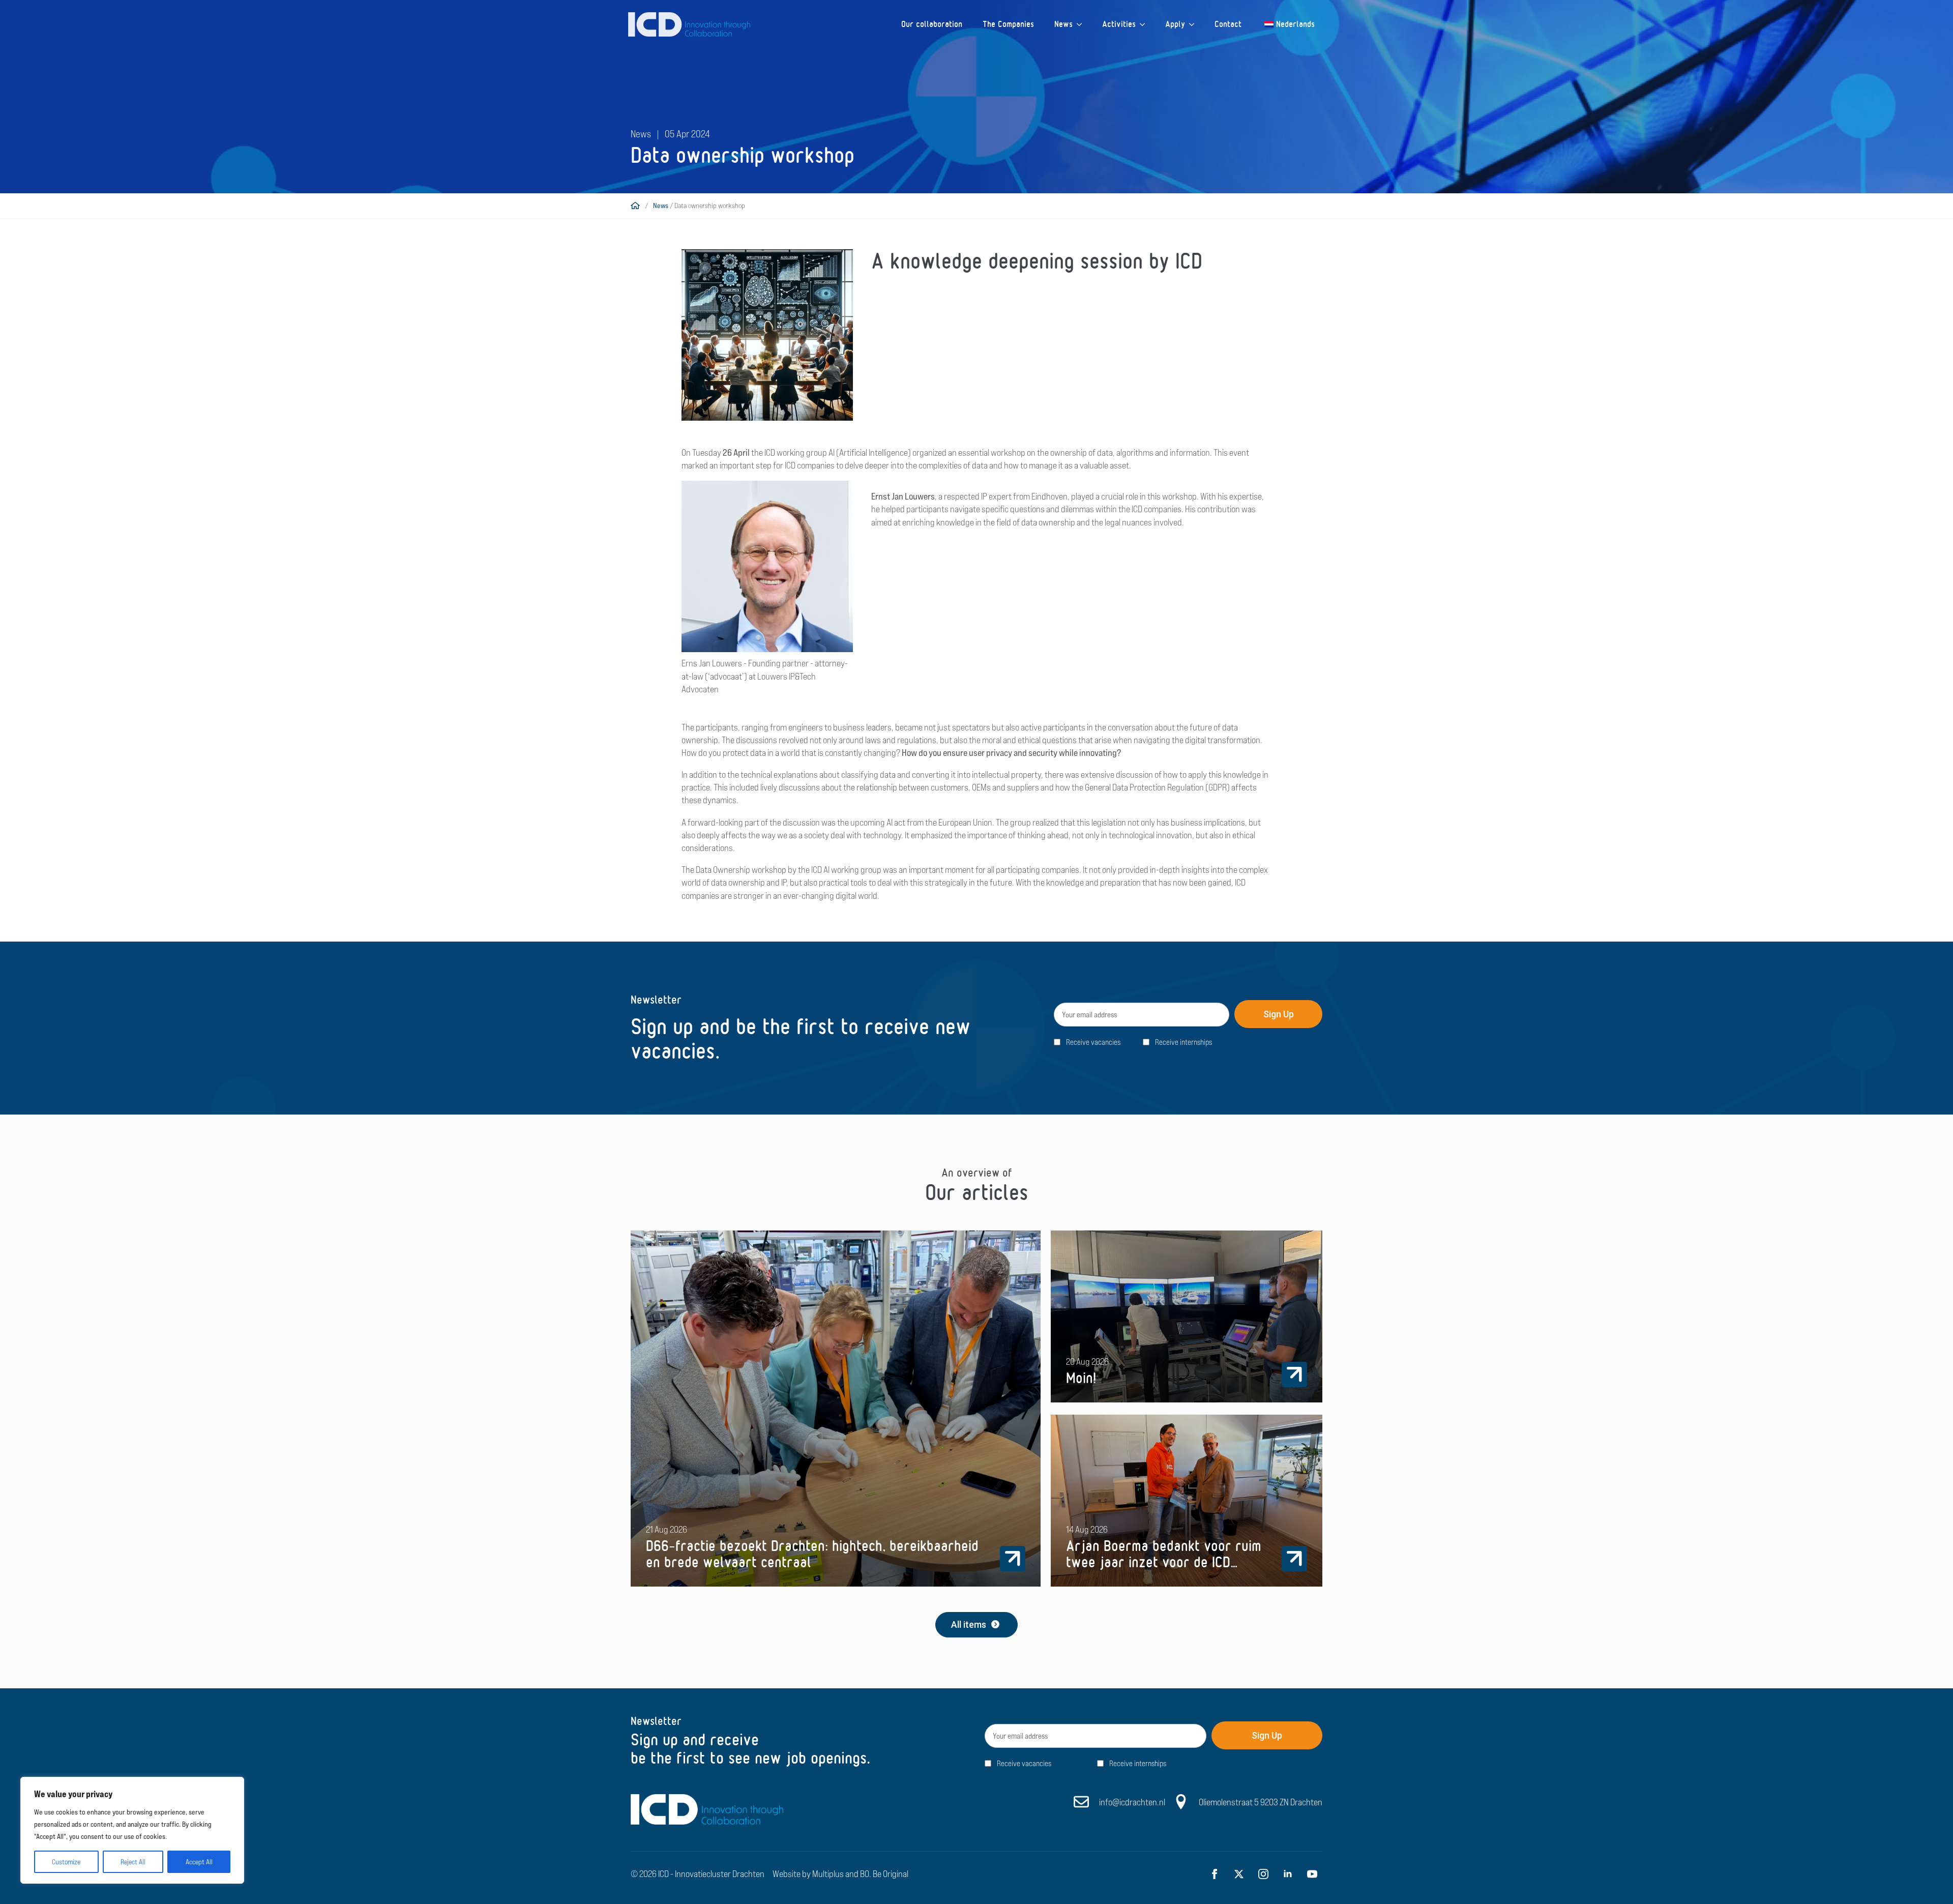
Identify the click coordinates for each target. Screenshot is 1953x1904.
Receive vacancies (1093, 1042)
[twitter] (1239, 1874)
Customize (66, 1862)
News (1063, 24)
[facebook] (1215, 1874)
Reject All (133, 1862)
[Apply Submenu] (1195, 24)
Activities (1119, 24)
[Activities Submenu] (1145, 24)
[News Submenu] (1082, 24)
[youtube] (1312, 1874)
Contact (1228, 24)
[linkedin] (1288, 1874)
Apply (1175, 24)
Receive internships (1183, 1042)
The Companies (1008, 24)
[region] (132, 1830)
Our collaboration (932, 24)
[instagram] (1263, 1874)
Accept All (199, 1862)
